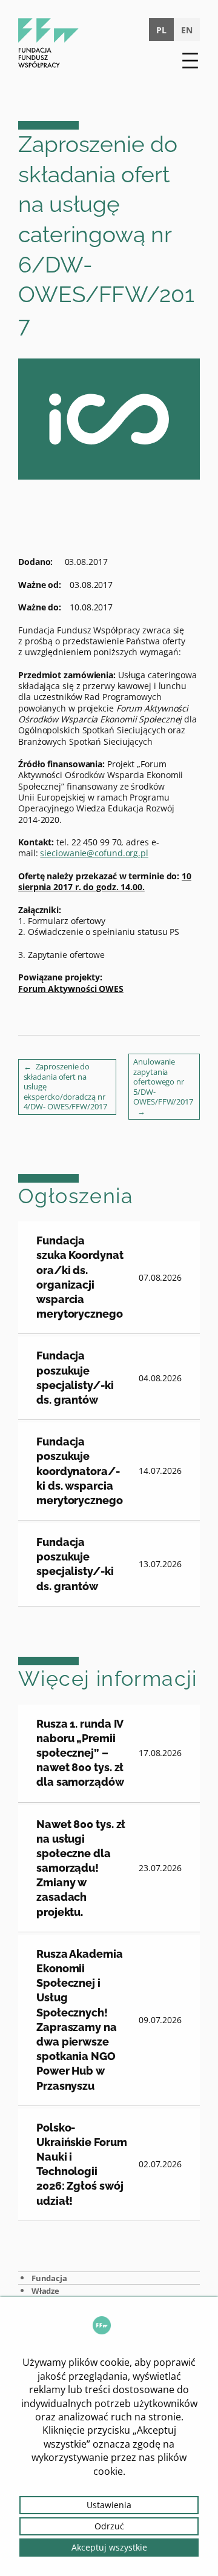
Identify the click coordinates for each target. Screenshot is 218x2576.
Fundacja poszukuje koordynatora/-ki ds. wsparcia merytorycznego (80, 1471)
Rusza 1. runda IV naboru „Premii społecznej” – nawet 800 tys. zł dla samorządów (80, 1753)
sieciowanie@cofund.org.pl (94, 853)
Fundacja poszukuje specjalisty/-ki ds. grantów (75, 1378)
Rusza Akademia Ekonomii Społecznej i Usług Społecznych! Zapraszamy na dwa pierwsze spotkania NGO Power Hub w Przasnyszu (80, 2020)
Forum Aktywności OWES (71, 989)
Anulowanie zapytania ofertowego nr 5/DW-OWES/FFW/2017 (163, 1082)
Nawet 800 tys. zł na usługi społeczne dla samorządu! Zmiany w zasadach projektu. (81, 1868)
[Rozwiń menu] (190, 61)
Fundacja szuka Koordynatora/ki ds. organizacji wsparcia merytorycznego (80, 1277)
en (187, 30)
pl (161, 30)
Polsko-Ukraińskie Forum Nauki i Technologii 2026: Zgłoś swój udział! (81, 2164)
